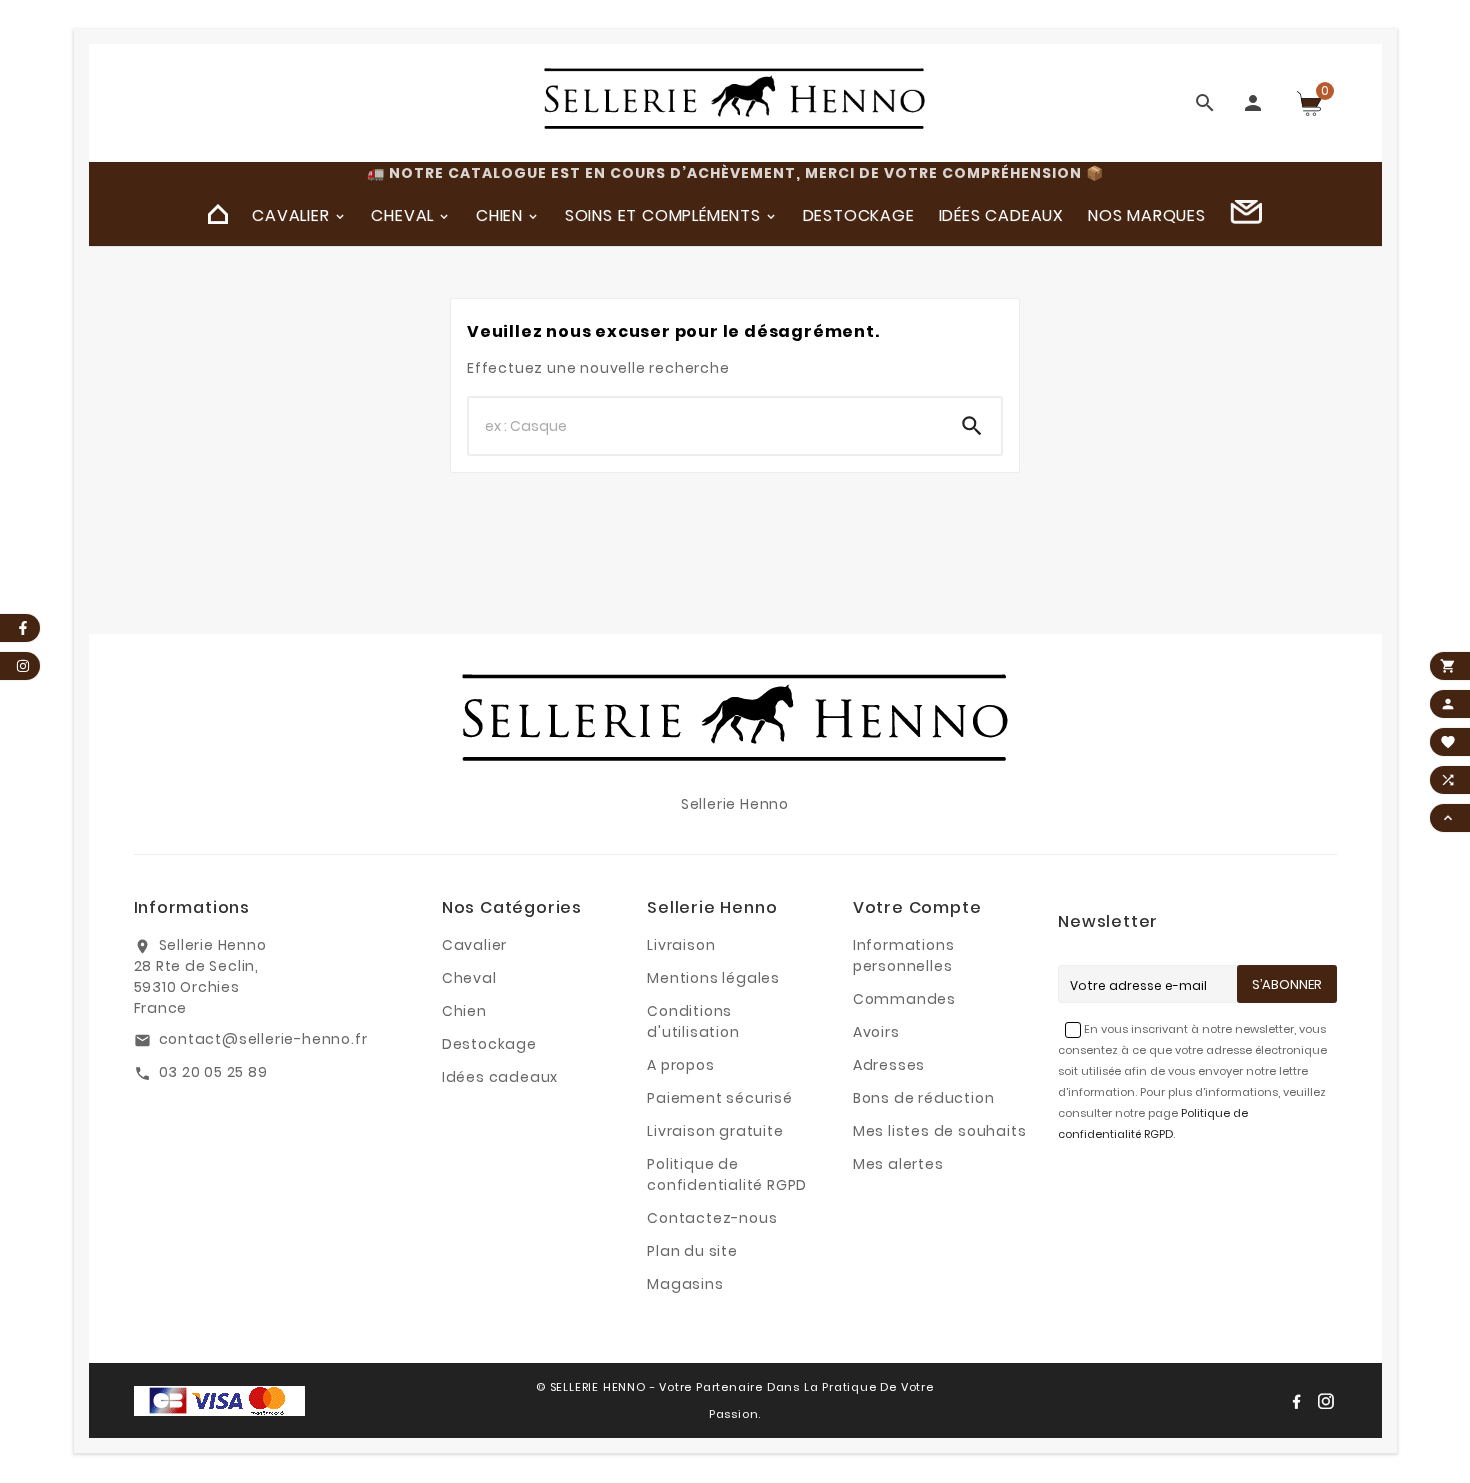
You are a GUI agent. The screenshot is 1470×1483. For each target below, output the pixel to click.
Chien (464, 1011)
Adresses (889, 1065)
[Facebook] (1296, 1401)
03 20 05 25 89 (213, 1072)
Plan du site (692, 1251)
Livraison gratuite (715, 1131)
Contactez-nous (712, 1218)
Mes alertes (898, 1164)
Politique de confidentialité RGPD (727, 1174)
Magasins (685, 1284)
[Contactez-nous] (1246, 215)
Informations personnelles (904, 955)
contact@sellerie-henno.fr (263, 1039)
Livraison (681, 945)
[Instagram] (1326, 1401)
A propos (680, 1065)
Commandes (904, 999)
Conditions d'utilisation (693, 1021)
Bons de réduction (924, 1098)
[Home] (218, 215)
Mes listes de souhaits (940, 1131)
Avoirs (876, 1032)
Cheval (469, 978)
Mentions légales (713, 978)
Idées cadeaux (500, 1077)
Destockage (489, 1044)
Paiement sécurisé (720, 1098)
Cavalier (474, 945)
